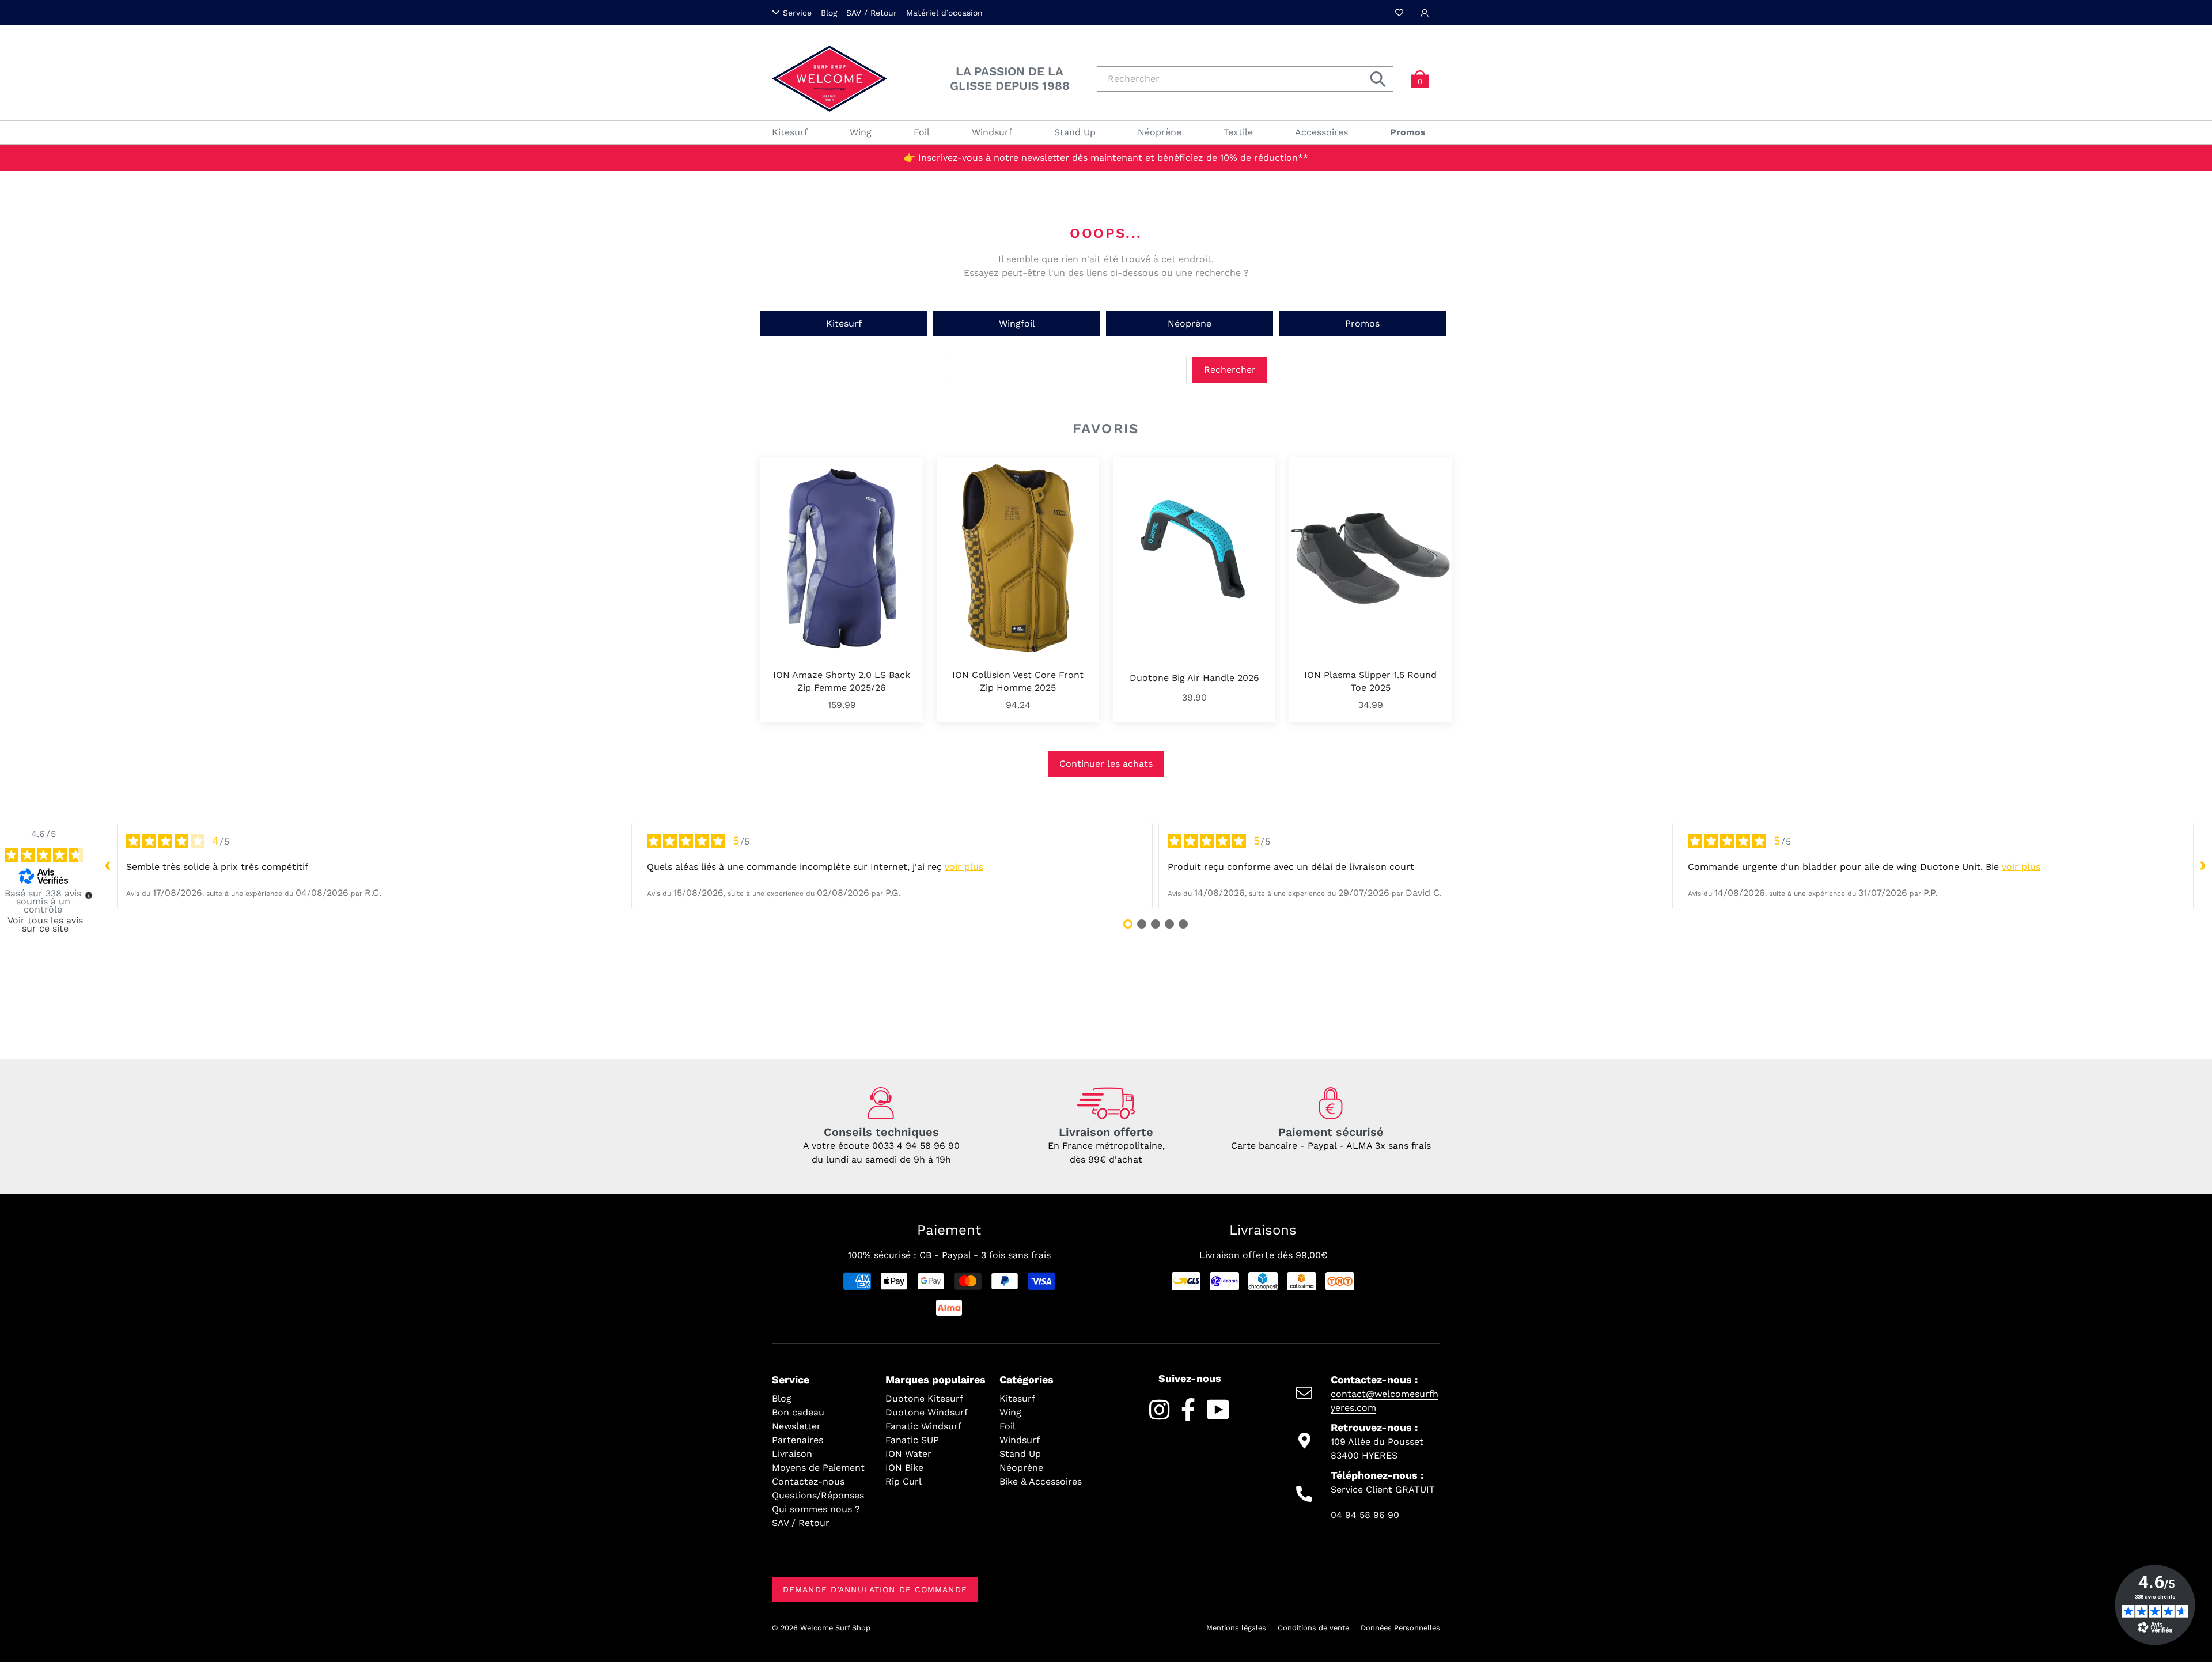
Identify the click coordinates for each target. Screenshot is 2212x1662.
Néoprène (1190, 323)
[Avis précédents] (108, 866)
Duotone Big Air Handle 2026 (1194, 678)
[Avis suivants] (2203, 866)
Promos (1362, 323)
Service (797, 13)
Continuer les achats (1106, 764)
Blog (829, 13)
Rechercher (1230, 370)
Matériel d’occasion (944, 13)
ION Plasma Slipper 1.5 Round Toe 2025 (1370, 681)
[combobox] (1245, 79)
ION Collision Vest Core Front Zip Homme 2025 (1018, 681)
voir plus (964, 867)
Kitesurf (844, 323)
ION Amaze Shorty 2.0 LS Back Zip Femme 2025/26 (842, 681)
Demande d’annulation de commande (875, 1589)
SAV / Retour (872, 13)
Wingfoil (1017, 323)
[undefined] (89, 895)
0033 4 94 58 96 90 (916, 1146)
